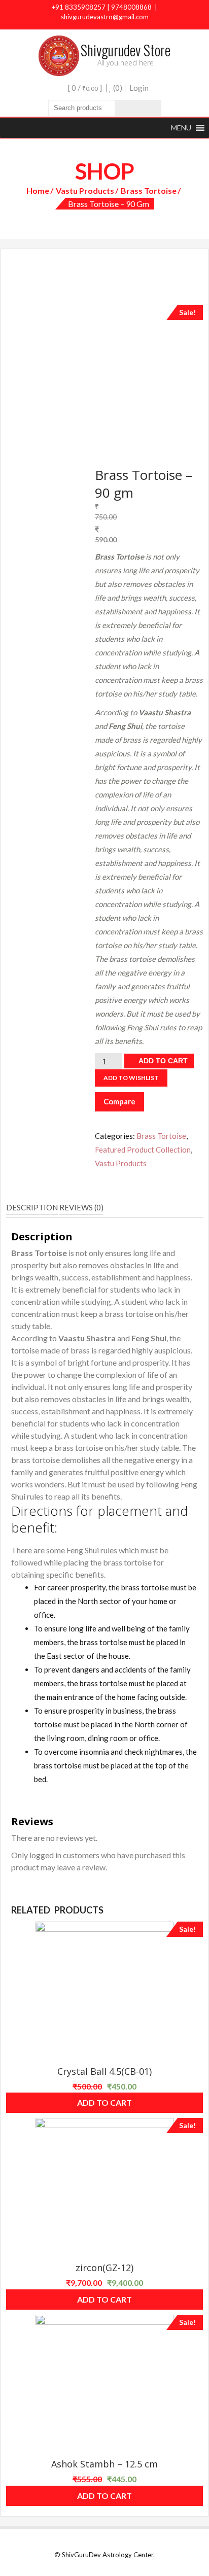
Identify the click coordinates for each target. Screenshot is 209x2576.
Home (38, 190)
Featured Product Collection (143, 1150)
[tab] (32, 1208)
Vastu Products (85, 190)
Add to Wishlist (131, 1078)
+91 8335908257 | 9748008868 (102, 7)
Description (32, 1207)
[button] (181, 128)
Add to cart (163, 1061)
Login (139, 88)
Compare (119, 1101)
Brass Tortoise (149, 190)
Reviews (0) (81, 1207)
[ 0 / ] (84, 88)
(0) (117, 88)
